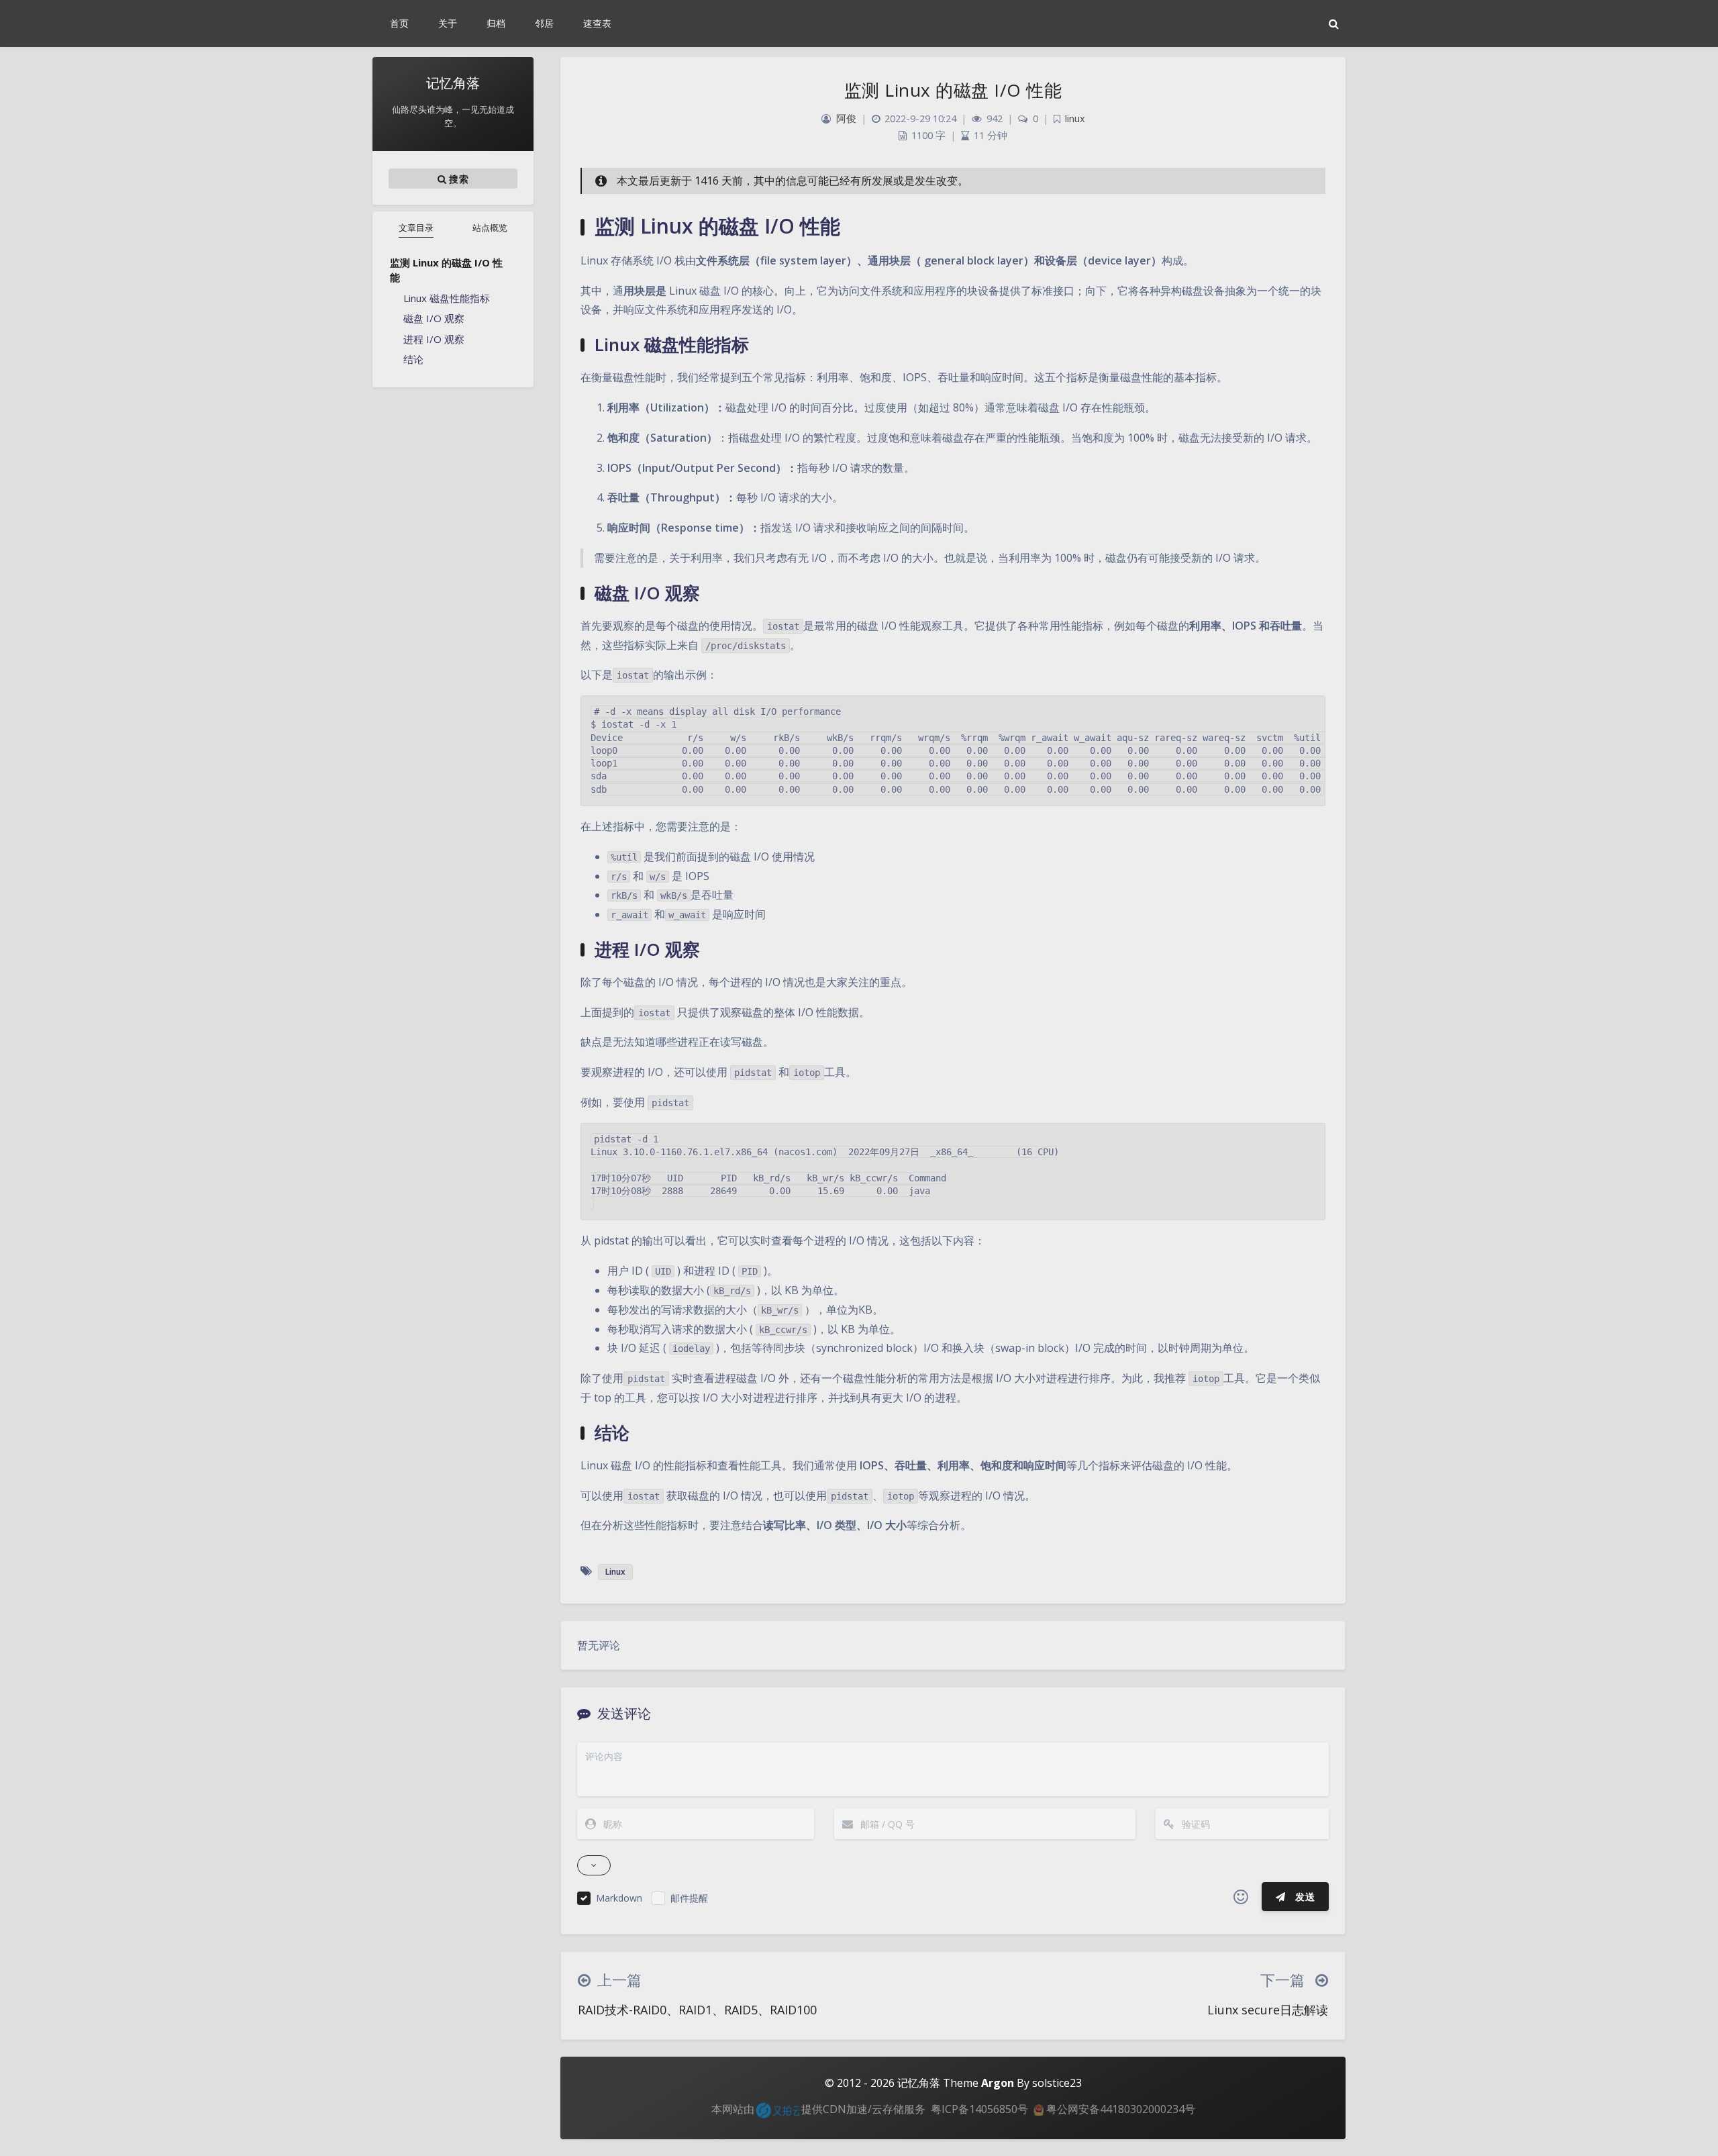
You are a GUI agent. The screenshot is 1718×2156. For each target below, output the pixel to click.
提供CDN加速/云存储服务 (863, 2109)
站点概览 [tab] (490, 228)
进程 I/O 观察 (434, 339)
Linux (615, 1572)
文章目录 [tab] (416, 228)
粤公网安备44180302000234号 (1119, 2109)
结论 (413, 359)
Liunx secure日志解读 (1268, 2010)
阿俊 (846, 118)
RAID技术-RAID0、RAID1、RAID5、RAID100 (697, 2010)
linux (1075, 118)
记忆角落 (919, 2083)
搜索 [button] (457, 179)
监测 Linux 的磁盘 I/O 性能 (446, 270)
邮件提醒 (689, 1898)
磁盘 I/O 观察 (434, 318)
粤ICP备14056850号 (979, 2109)
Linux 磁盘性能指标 (447, 298)
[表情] (1241, 1897)
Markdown (619, 1898)
